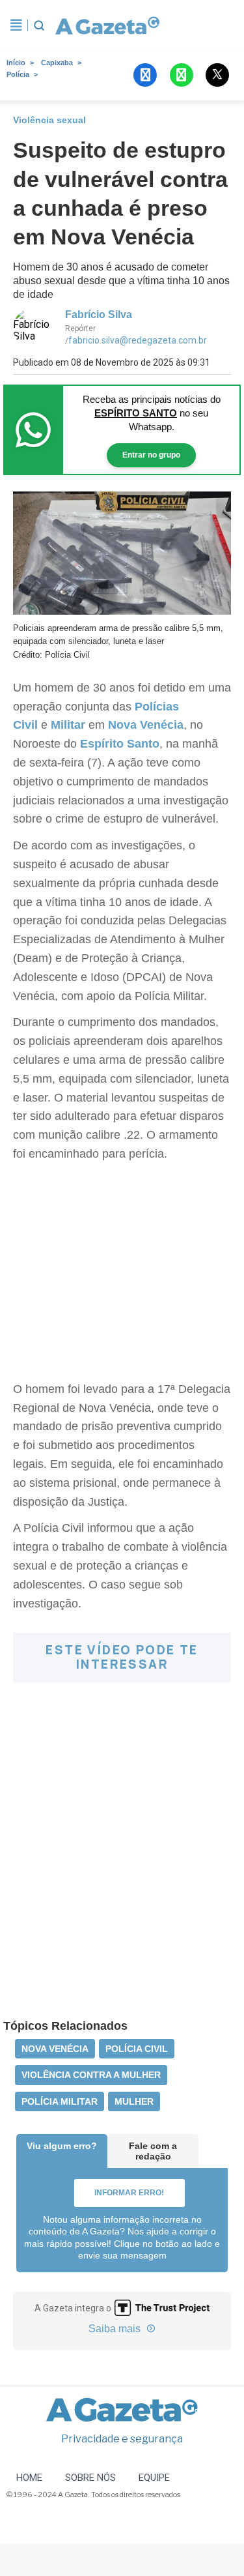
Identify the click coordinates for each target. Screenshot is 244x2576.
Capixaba (57, 63)
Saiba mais (116, 2329)
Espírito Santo (118, 744)
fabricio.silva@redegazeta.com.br (138, 340)
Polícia (18, 74)
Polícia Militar (60, 2101)
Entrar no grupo (151, 455)
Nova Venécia (146, 725)
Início (16, 63)
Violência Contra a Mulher (91, 2075)
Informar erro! (129, 2193)
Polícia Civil (137, 2049)
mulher (134, 2101)
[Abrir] (16, 25)
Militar (68, 725)
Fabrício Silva (99, 315)
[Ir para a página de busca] (39, 25)
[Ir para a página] (105, 25)
